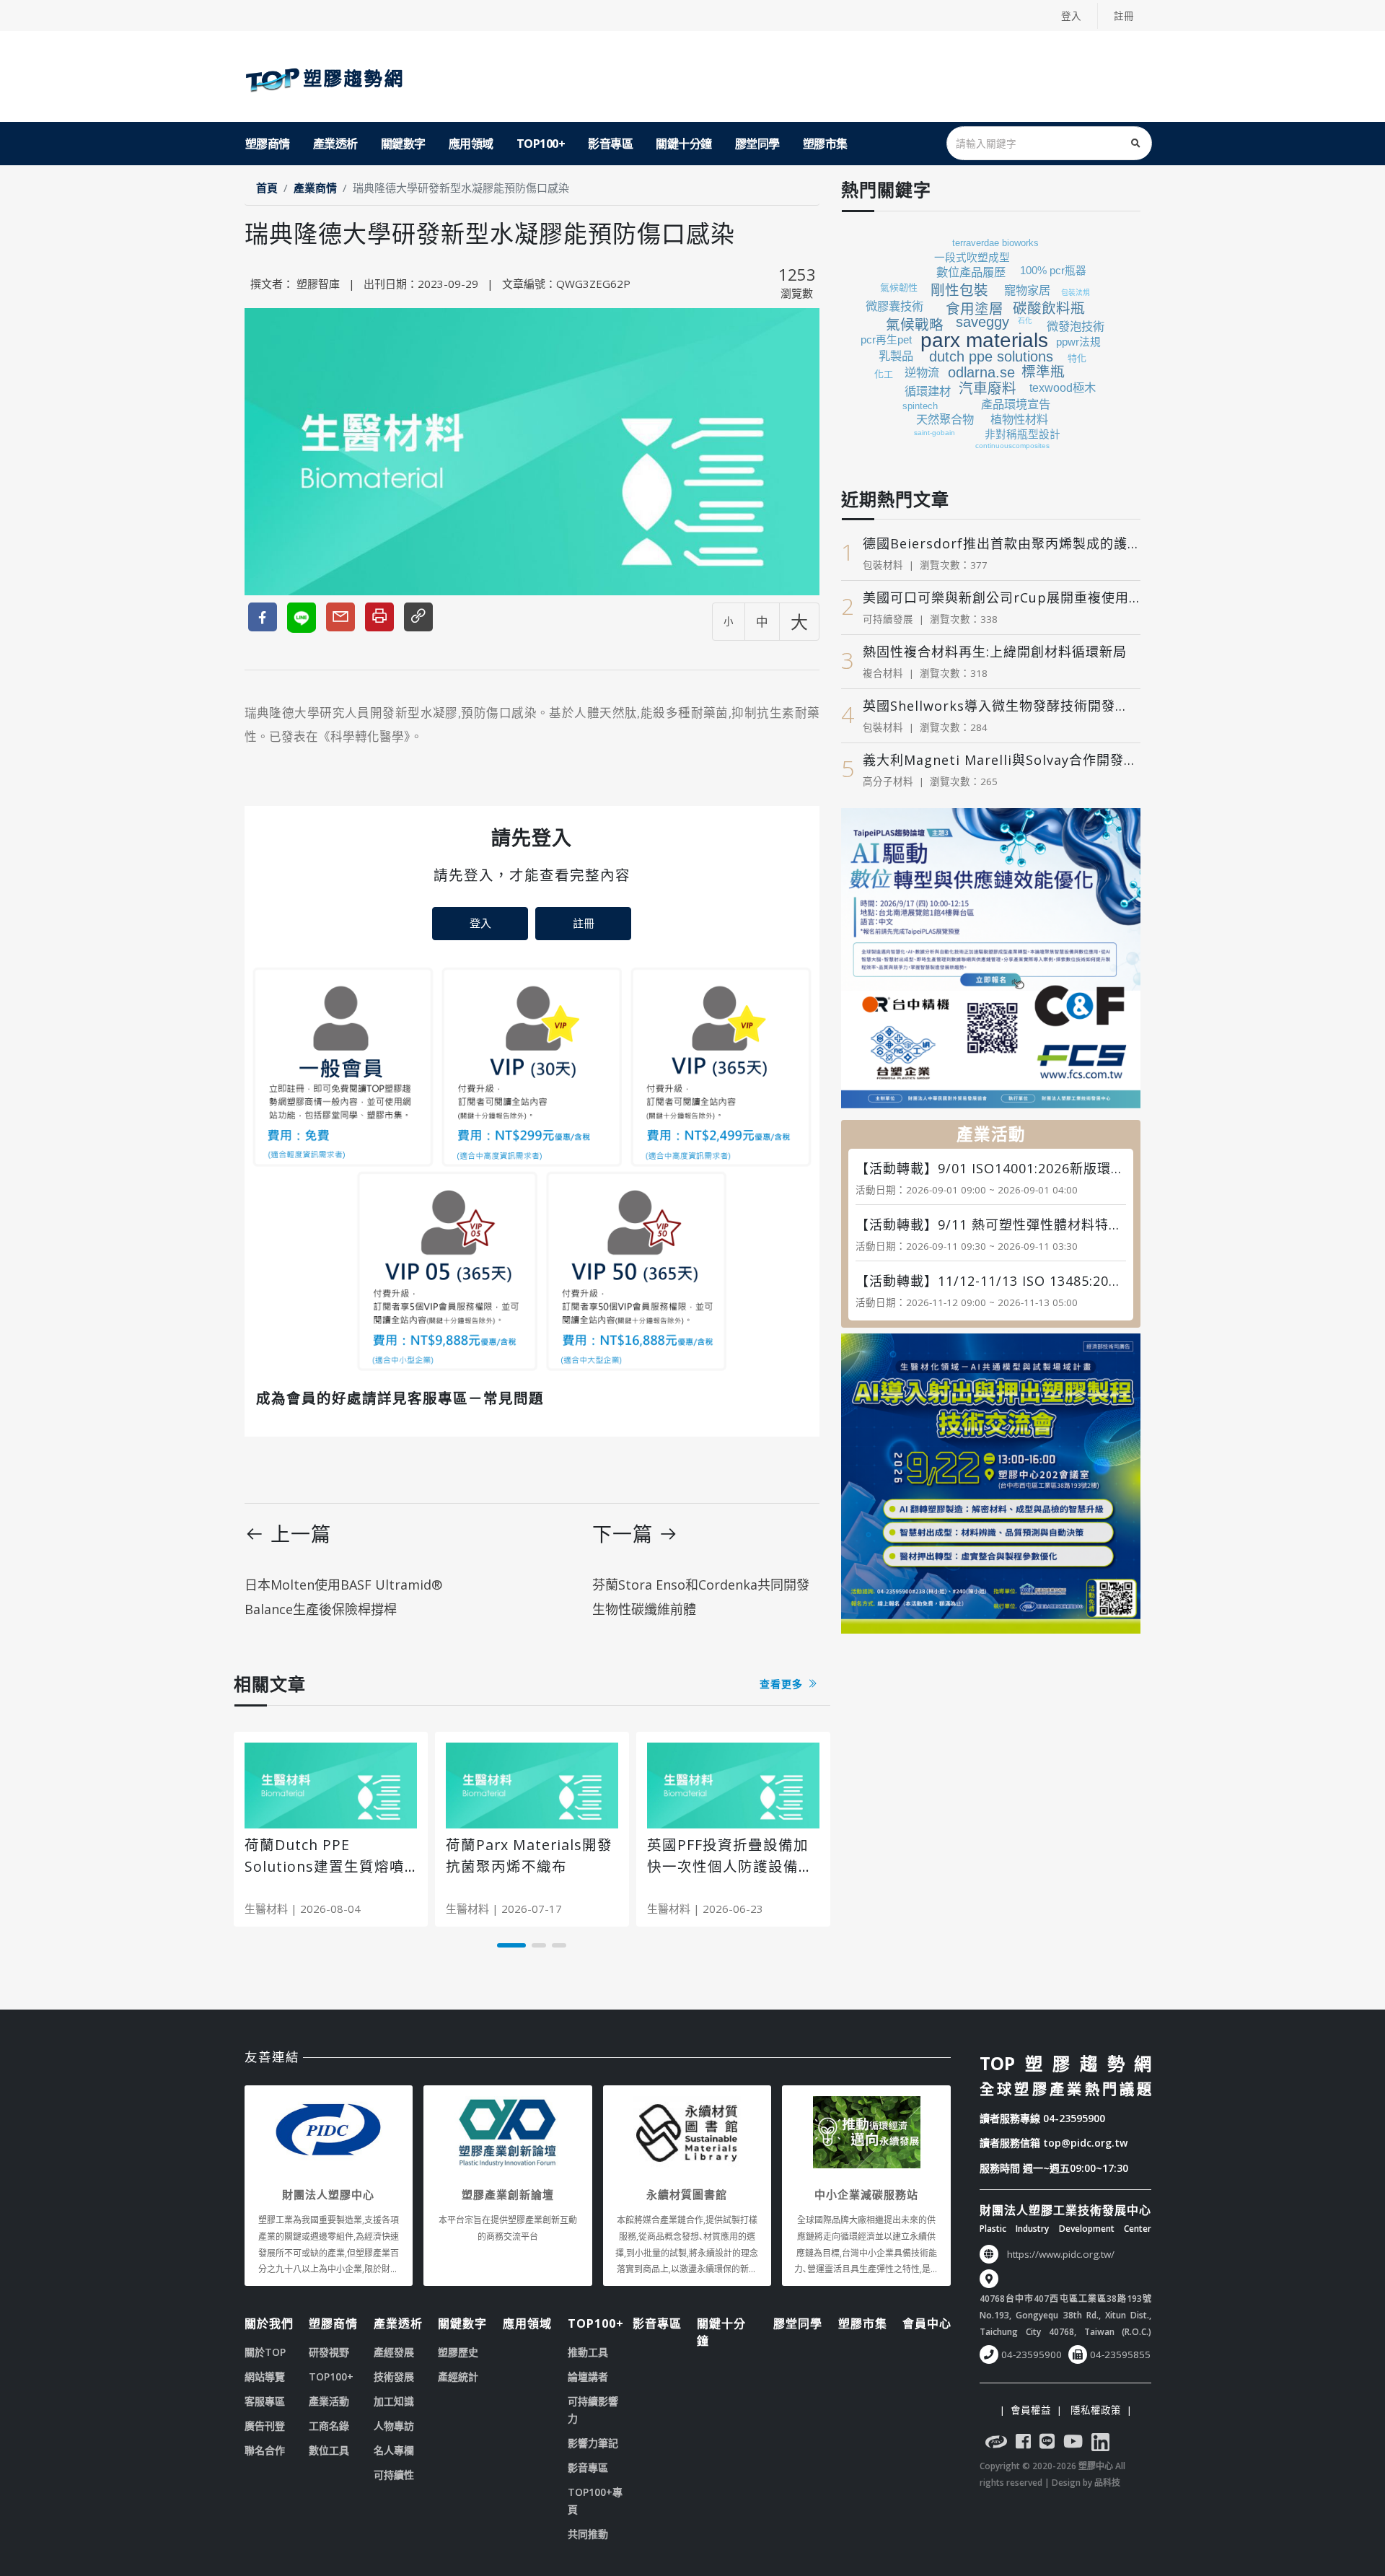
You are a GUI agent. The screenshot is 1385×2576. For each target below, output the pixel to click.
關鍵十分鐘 (684, 144)
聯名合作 (265, 2450)
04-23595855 (1120, 2354)
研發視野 (329, 2352)
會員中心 (927, 2323)
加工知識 (394, 2401)
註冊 (1124, 16)
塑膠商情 (268, 144)
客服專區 (265, 2401)
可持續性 (394, 2475)
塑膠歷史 (458, 2352)
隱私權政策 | (1098, 2410)
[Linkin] (1100, 2444)
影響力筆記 (593, 2443)
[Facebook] (1023, 2444)
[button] (511, 1945)
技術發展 (394, 2376)
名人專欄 (394, 2450)
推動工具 (588, 2352)
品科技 (1107, 2483)
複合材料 (883, 673)
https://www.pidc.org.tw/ (1061, 2254)
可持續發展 (888, 619)
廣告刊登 (265, 2426)
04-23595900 (1074, 2118)
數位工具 (329, 2450)
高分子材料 (888, 781)
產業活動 (329, 2401)
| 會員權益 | (1031, 2410)
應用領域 (471, 144)
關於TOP (265, 2352)
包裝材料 (883, 565)
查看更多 (783, 1684)
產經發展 (394, 2352)
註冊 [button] (584, 923)
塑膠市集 (825, 144)
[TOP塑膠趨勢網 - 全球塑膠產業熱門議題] (327, 76)
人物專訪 (394, 2426)
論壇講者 (588, 2376)
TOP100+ (541, 144)
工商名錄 (329, 2426)
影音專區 (610, 144)
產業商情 (315, 188)
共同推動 (588, 2534)
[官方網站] (996, 2444)
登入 (1071, 16)
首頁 (267, 188)
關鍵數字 (403, 144)
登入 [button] (480, 923)
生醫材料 (266, 1909)
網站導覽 (265, 2376)
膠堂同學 (757, 144)
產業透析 (335, 144)
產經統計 (458, 2376)
